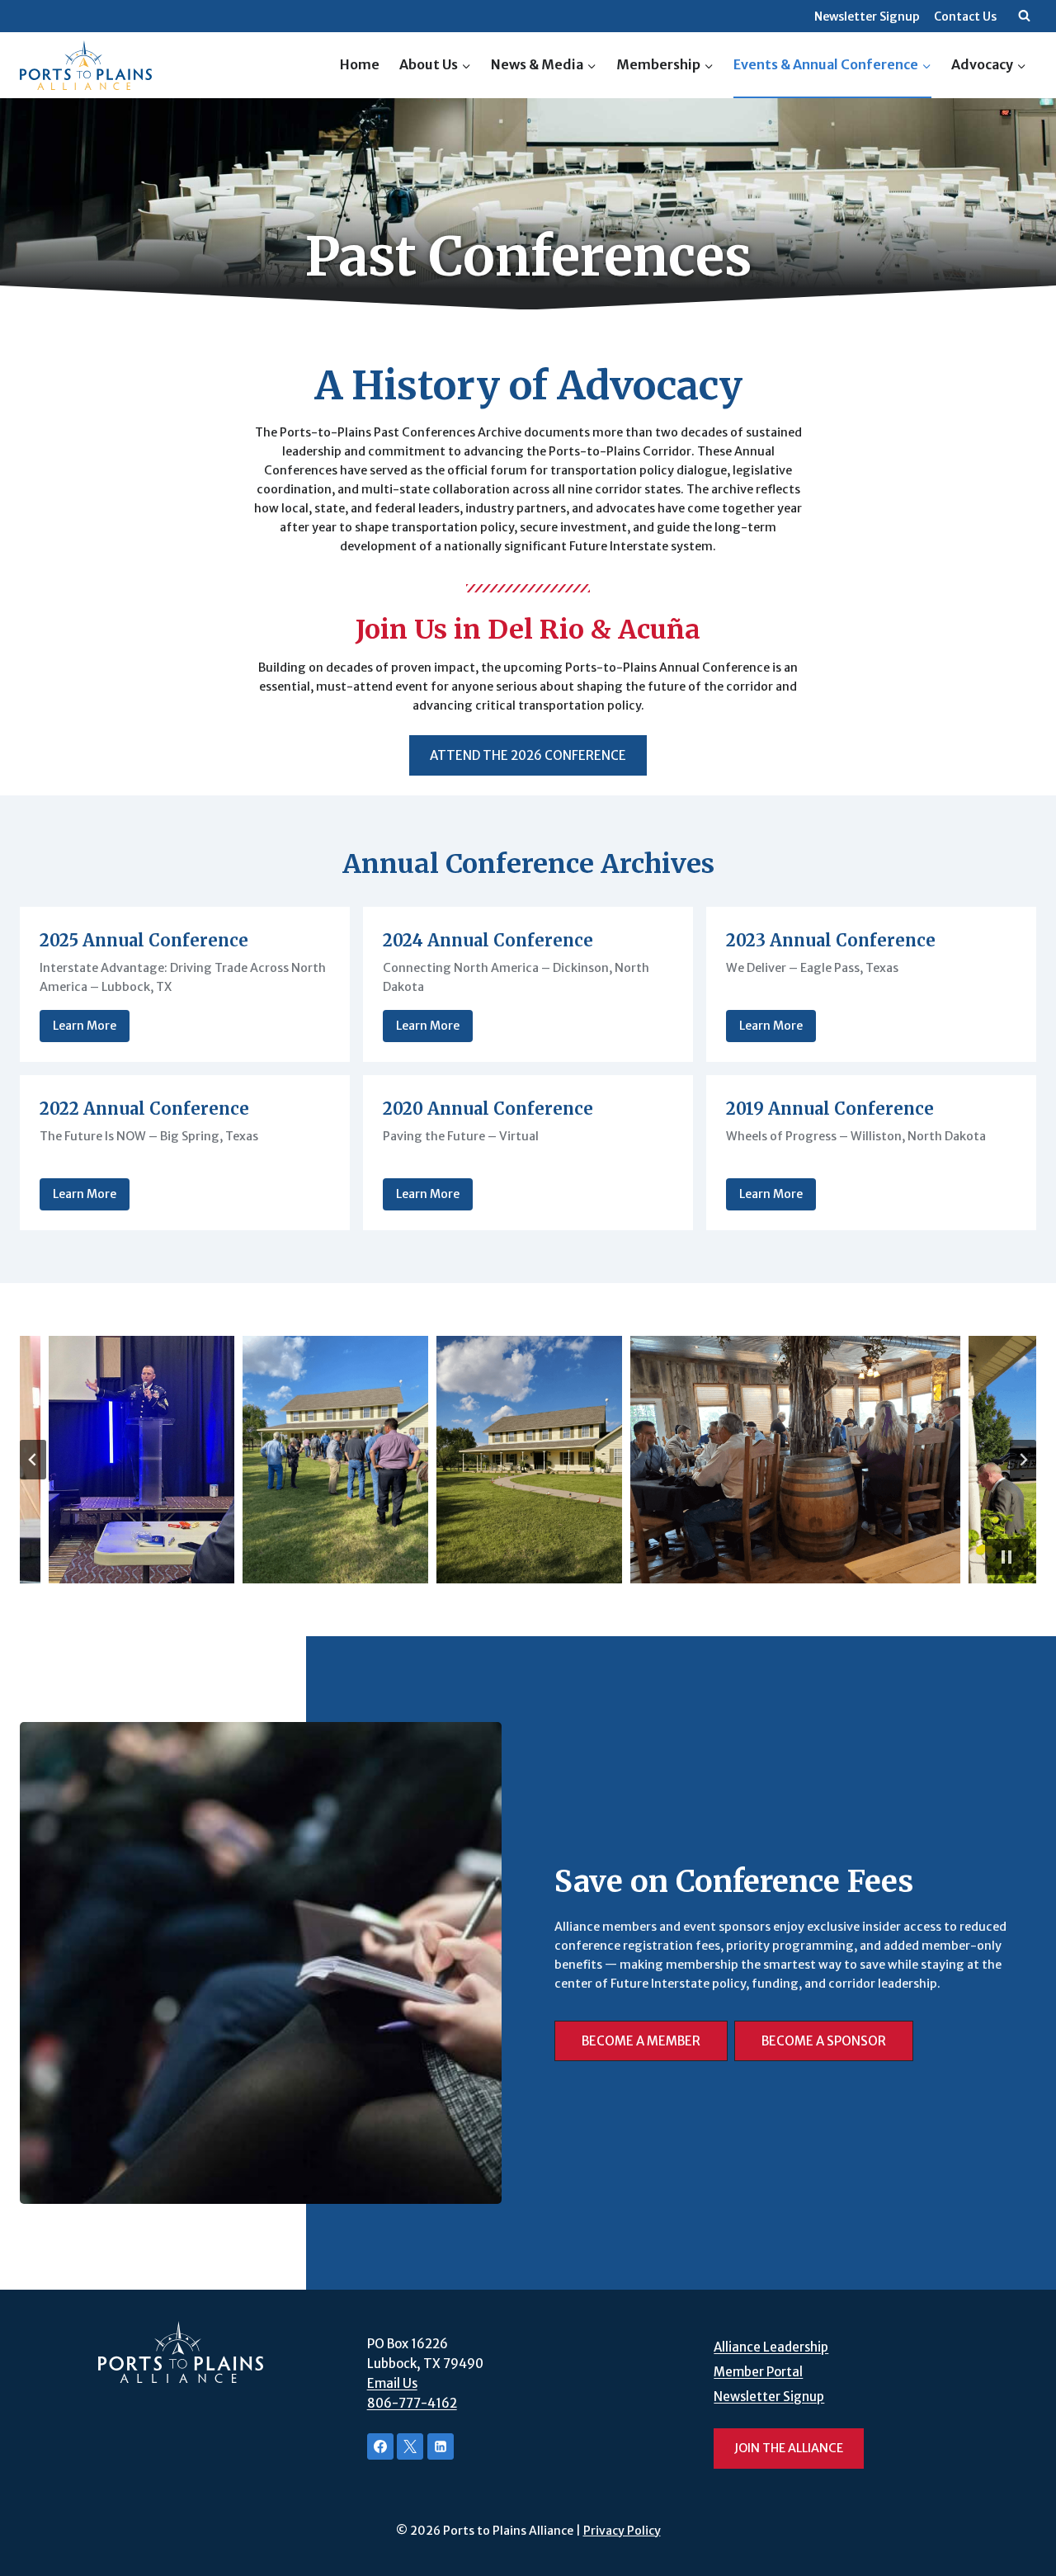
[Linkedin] (441, 2446)
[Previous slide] (33, 1460)
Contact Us (965, 17)
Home (360, 64)
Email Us (392, 2383)
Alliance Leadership (771, 2347)
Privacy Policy (622, 2531)
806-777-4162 (412, 2403)
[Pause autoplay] (1006, 1557)
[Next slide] (1023, 1460)
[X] (410, 2446)
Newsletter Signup (867, 17)
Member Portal (758, 2372)
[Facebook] (380, 2446)
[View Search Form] (1024, 17)
